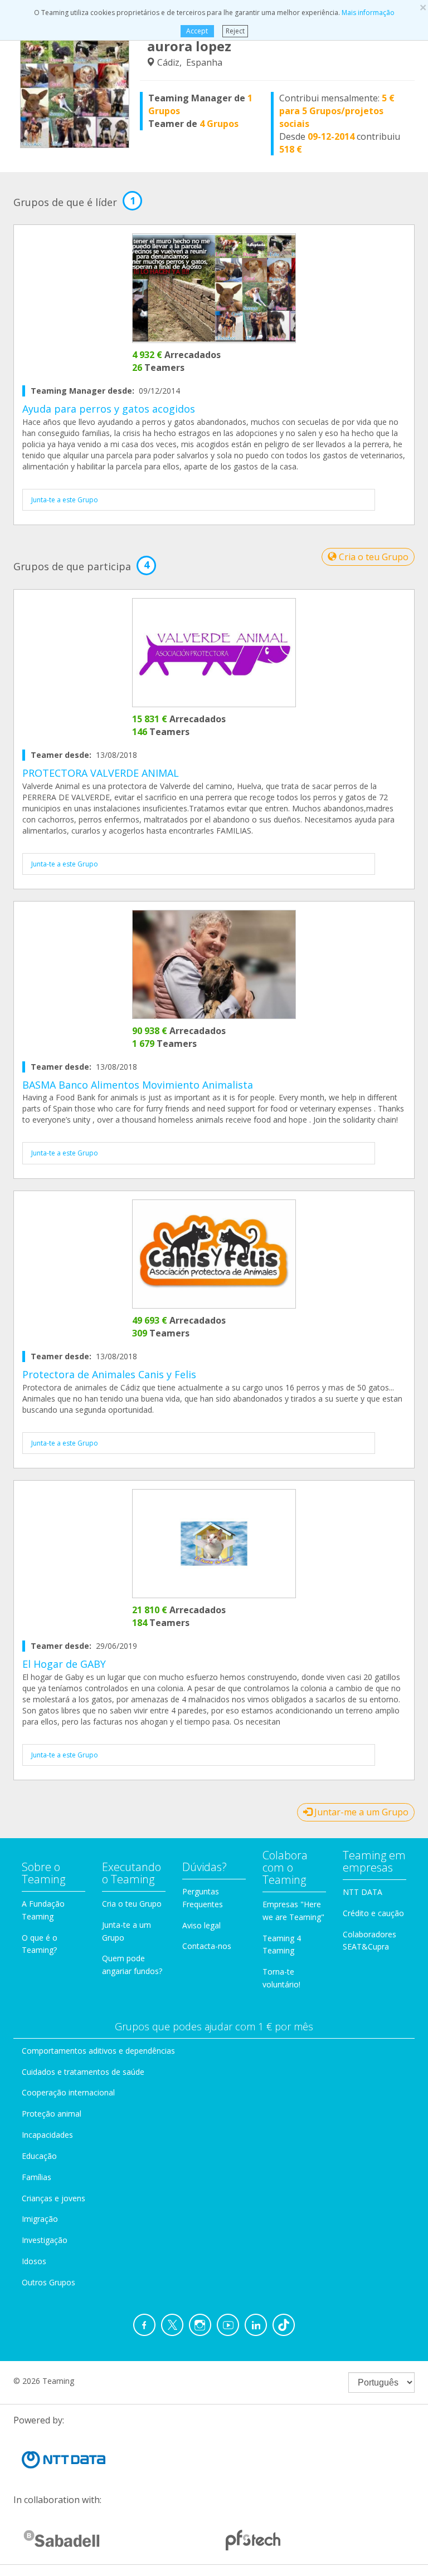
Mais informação (368, 13)
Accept (197, 31)
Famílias (37, 2177)
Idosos (34, 2261)
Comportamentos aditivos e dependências (98, 2051)
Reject (235, 31)
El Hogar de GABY (64, 1664)
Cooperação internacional (68, 2092)
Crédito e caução (373, 1913)
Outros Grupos (48, 2282)
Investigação (45, 2240)
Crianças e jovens (53, 2198)
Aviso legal (201, 1925)
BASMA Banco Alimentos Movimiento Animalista (138, 1085)
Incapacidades (47, 2135)
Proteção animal (52, 2114)
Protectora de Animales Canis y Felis (109, 1374)
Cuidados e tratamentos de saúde (83, 2072)
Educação (39, 2156)
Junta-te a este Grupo (65, 500)
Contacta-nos (207, 1946)
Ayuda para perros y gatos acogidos (109, 409)
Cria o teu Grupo (373, 557)
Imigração (40, 2219)
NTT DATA (363, 1892)
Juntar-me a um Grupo (360, 1812)
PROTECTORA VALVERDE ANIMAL (101, 773)
